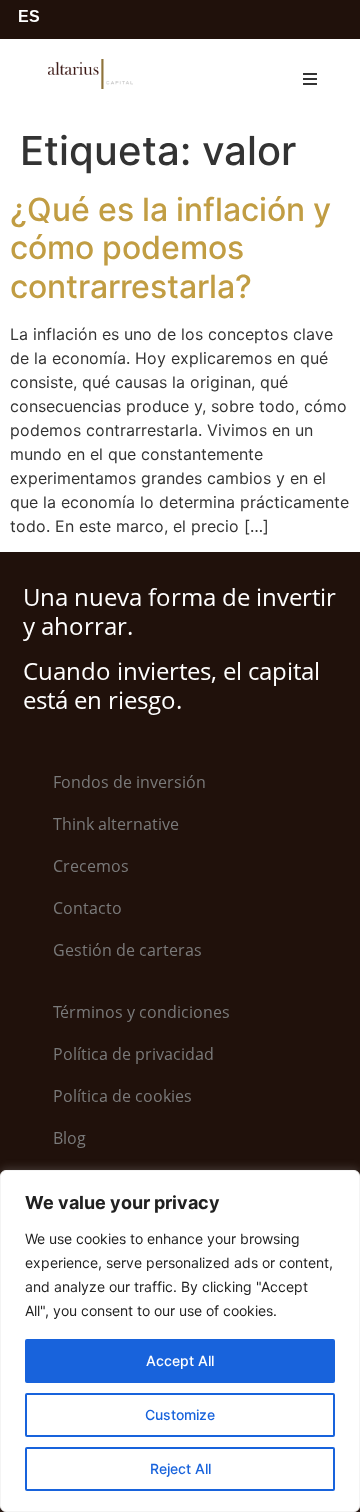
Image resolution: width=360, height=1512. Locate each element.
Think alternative (116, 824)
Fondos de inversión (129, 782)
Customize (180, 1414)
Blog (69, 1138)
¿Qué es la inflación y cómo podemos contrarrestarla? (170, 248)
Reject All (180, 1468)
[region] (180, 1341)
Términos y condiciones (141, 1012)
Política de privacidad (133, 1054)
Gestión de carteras (127, 950)
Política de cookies (122, 1096)
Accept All (180, 1360)
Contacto (87, 908)
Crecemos (91, 866)
